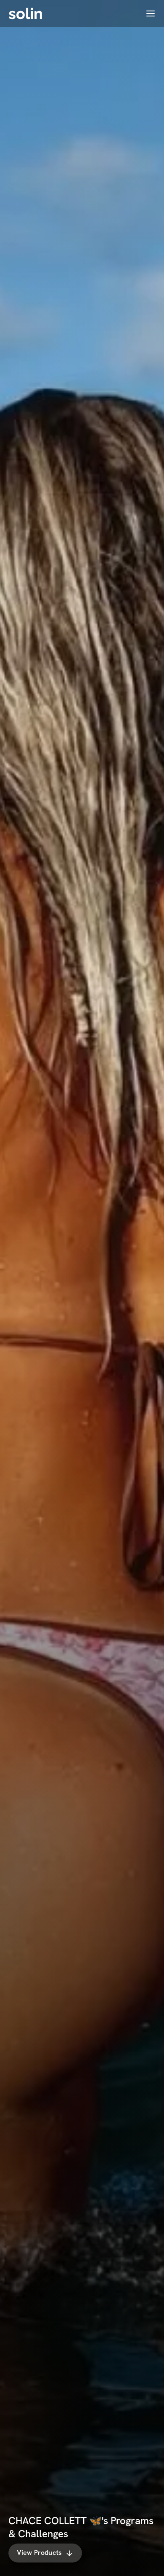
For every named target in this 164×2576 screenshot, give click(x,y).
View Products (39, 2553)
